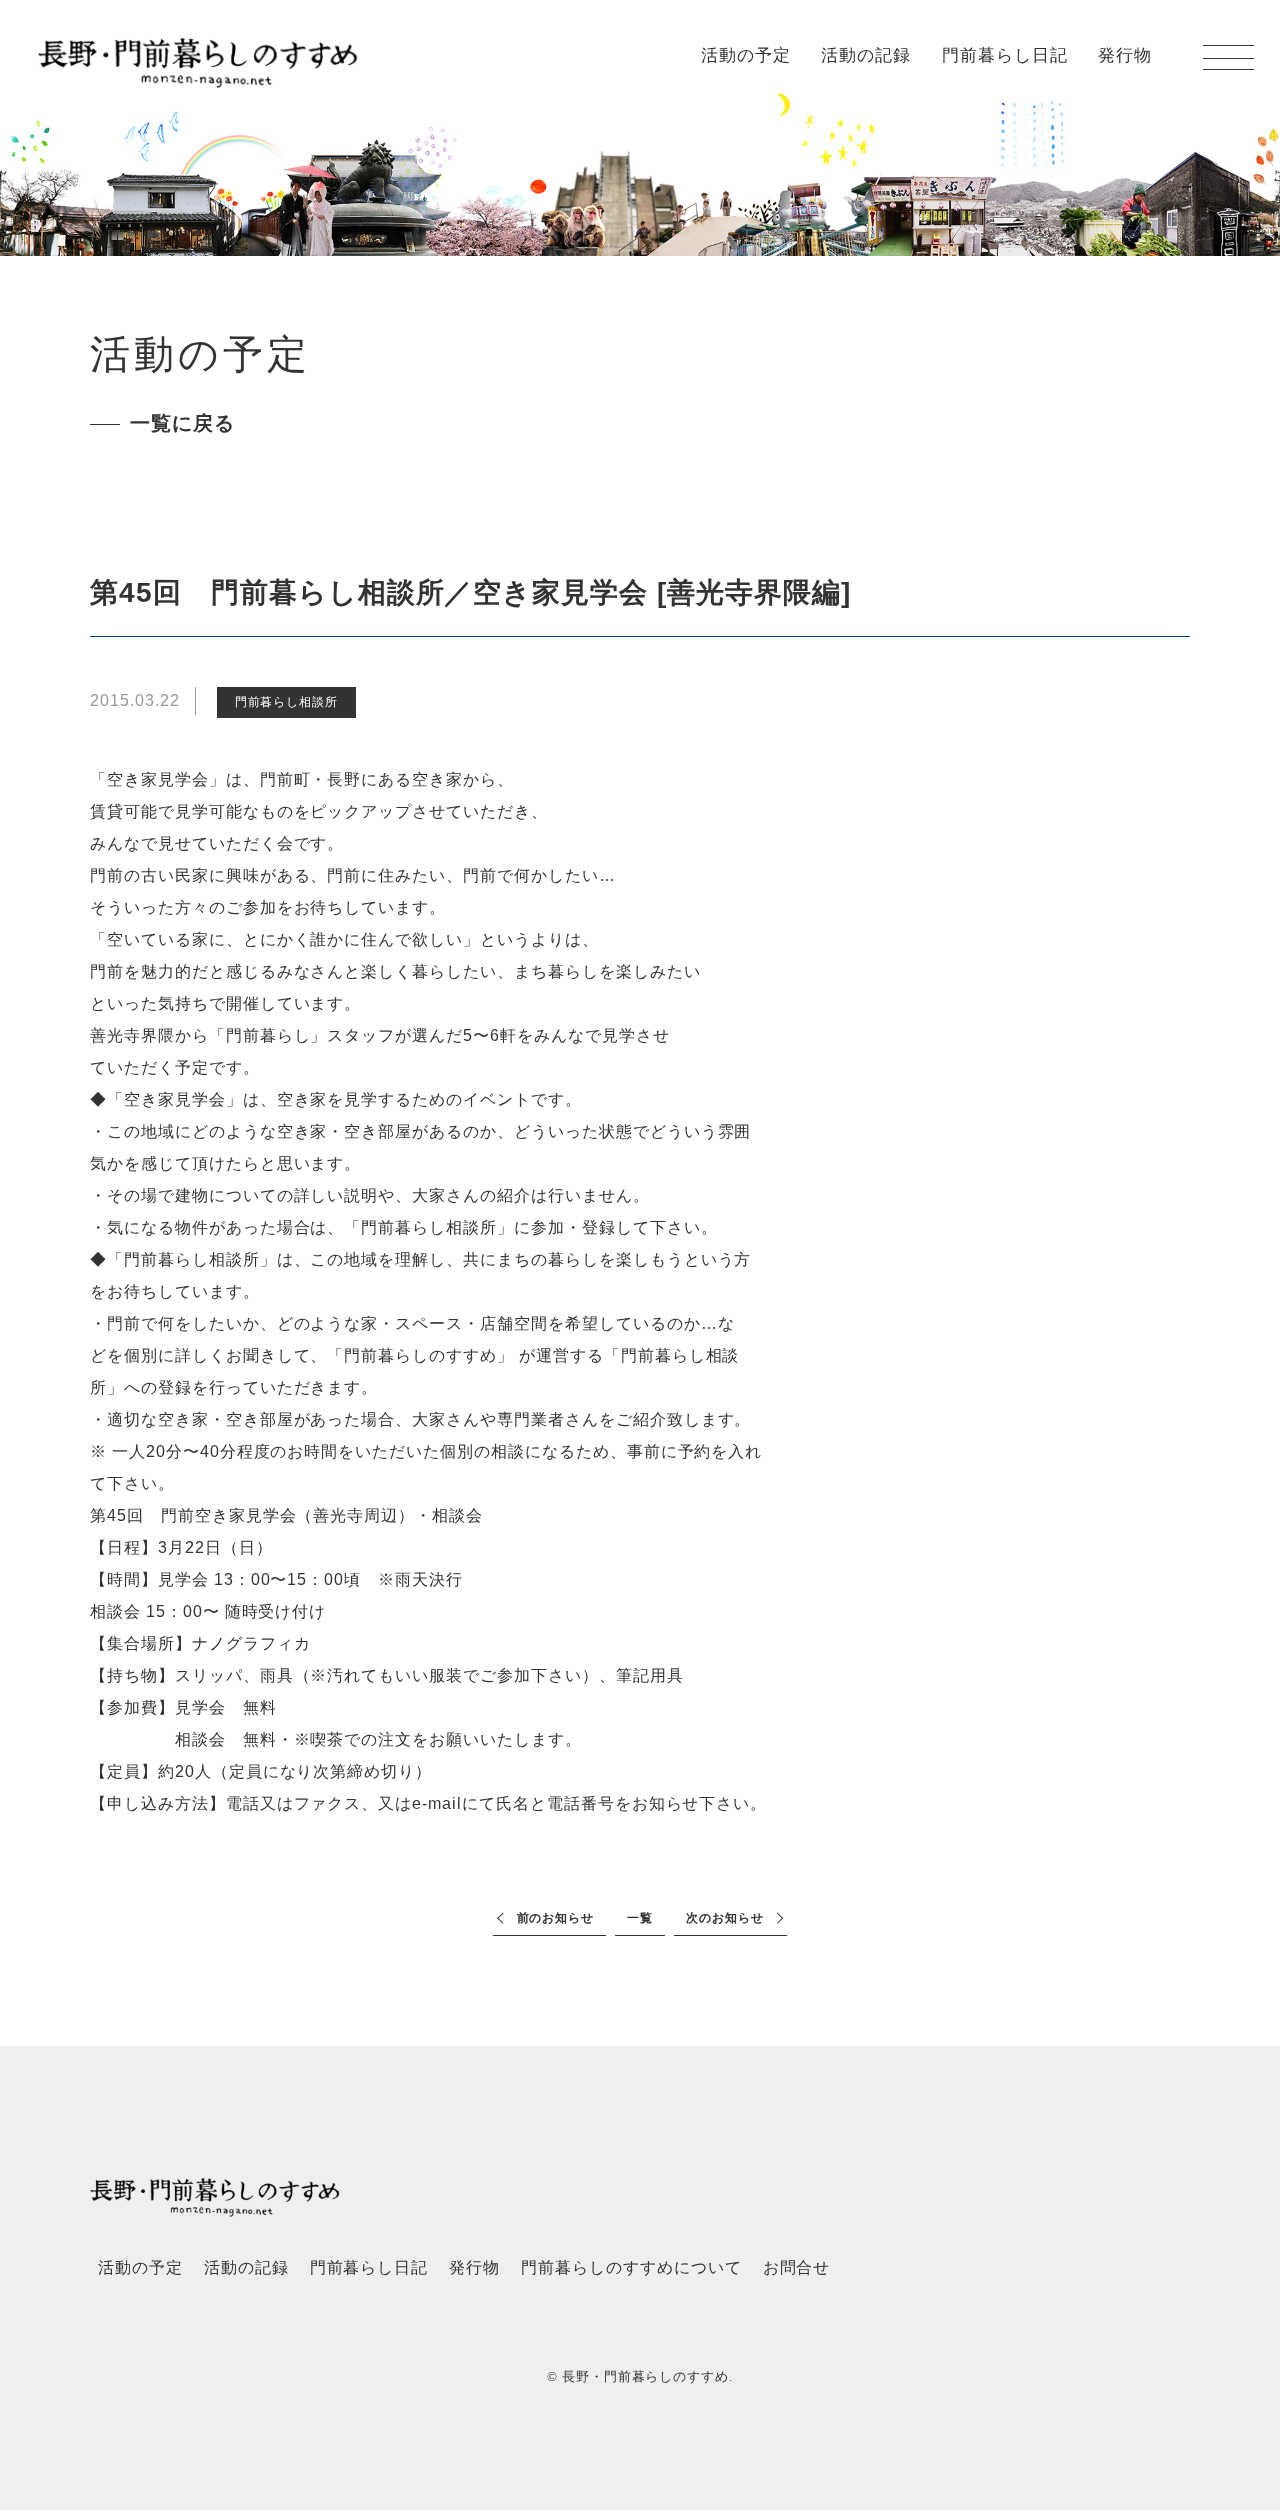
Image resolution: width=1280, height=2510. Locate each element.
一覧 (640, 1918)
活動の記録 (866, 55)
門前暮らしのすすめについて (631, 2267)
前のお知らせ (556, 1918)
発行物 (1125, 55)
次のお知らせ (725, 1918)
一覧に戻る (182, 423)
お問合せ (797, 2267)
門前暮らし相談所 (287, 702)
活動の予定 (746, 55)
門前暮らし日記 (1005, 55)
